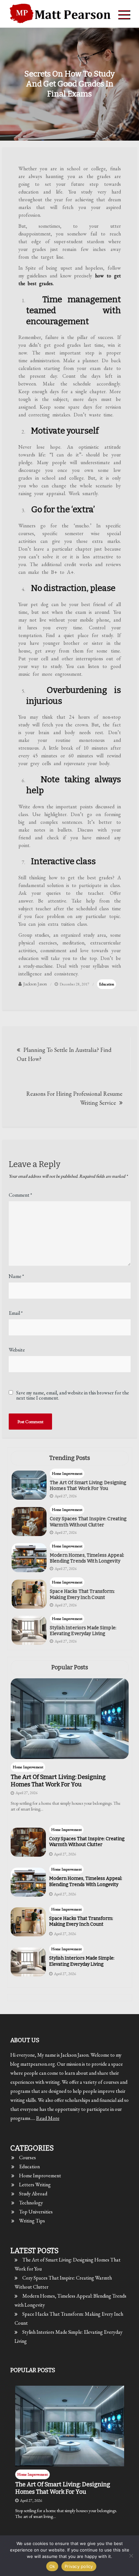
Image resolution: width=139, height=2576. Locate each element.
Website (17, 1350)
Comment (20, 1195)
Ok (52, 2566)
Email (16, 1313)
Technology (31, 2203)
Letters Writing (35, 2185)
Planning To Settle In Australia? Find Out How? (64, 1054)
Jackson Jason (35, 984)
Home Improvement (67, 1473)
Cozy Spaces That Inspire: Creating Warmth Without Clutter (88, 1522)
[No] (131, 2556)
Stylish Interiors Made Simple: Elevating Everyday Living (83, 1631)
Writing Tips (32, 2221)
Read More (48, 2118)
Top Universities (36, 2212)
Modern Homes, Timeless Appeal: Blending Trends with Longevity (87, 1558)
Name (16, 1276)
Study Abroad (33, 2194)
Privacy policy (79, 2566)
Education (107, 984)
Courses (27, 2157)
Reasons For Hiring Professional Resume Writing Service (74, 1098)
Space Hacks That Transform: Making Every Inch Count (82, 1594)
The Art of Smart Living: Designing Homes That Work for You (88, 1486)
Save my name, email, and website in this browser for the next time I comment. (73, 1395)
